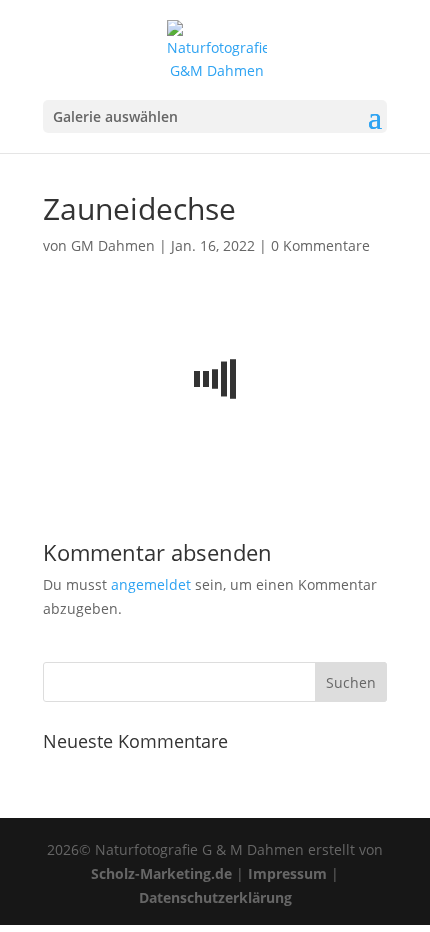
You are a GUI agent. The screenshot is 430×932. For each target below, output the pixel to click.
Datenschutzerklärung (215, 897)
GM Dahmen (113, 245)
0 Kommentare (320, 245)
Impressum (287, 873)
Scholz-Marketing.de (161, 873)
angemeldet (151, 584)
